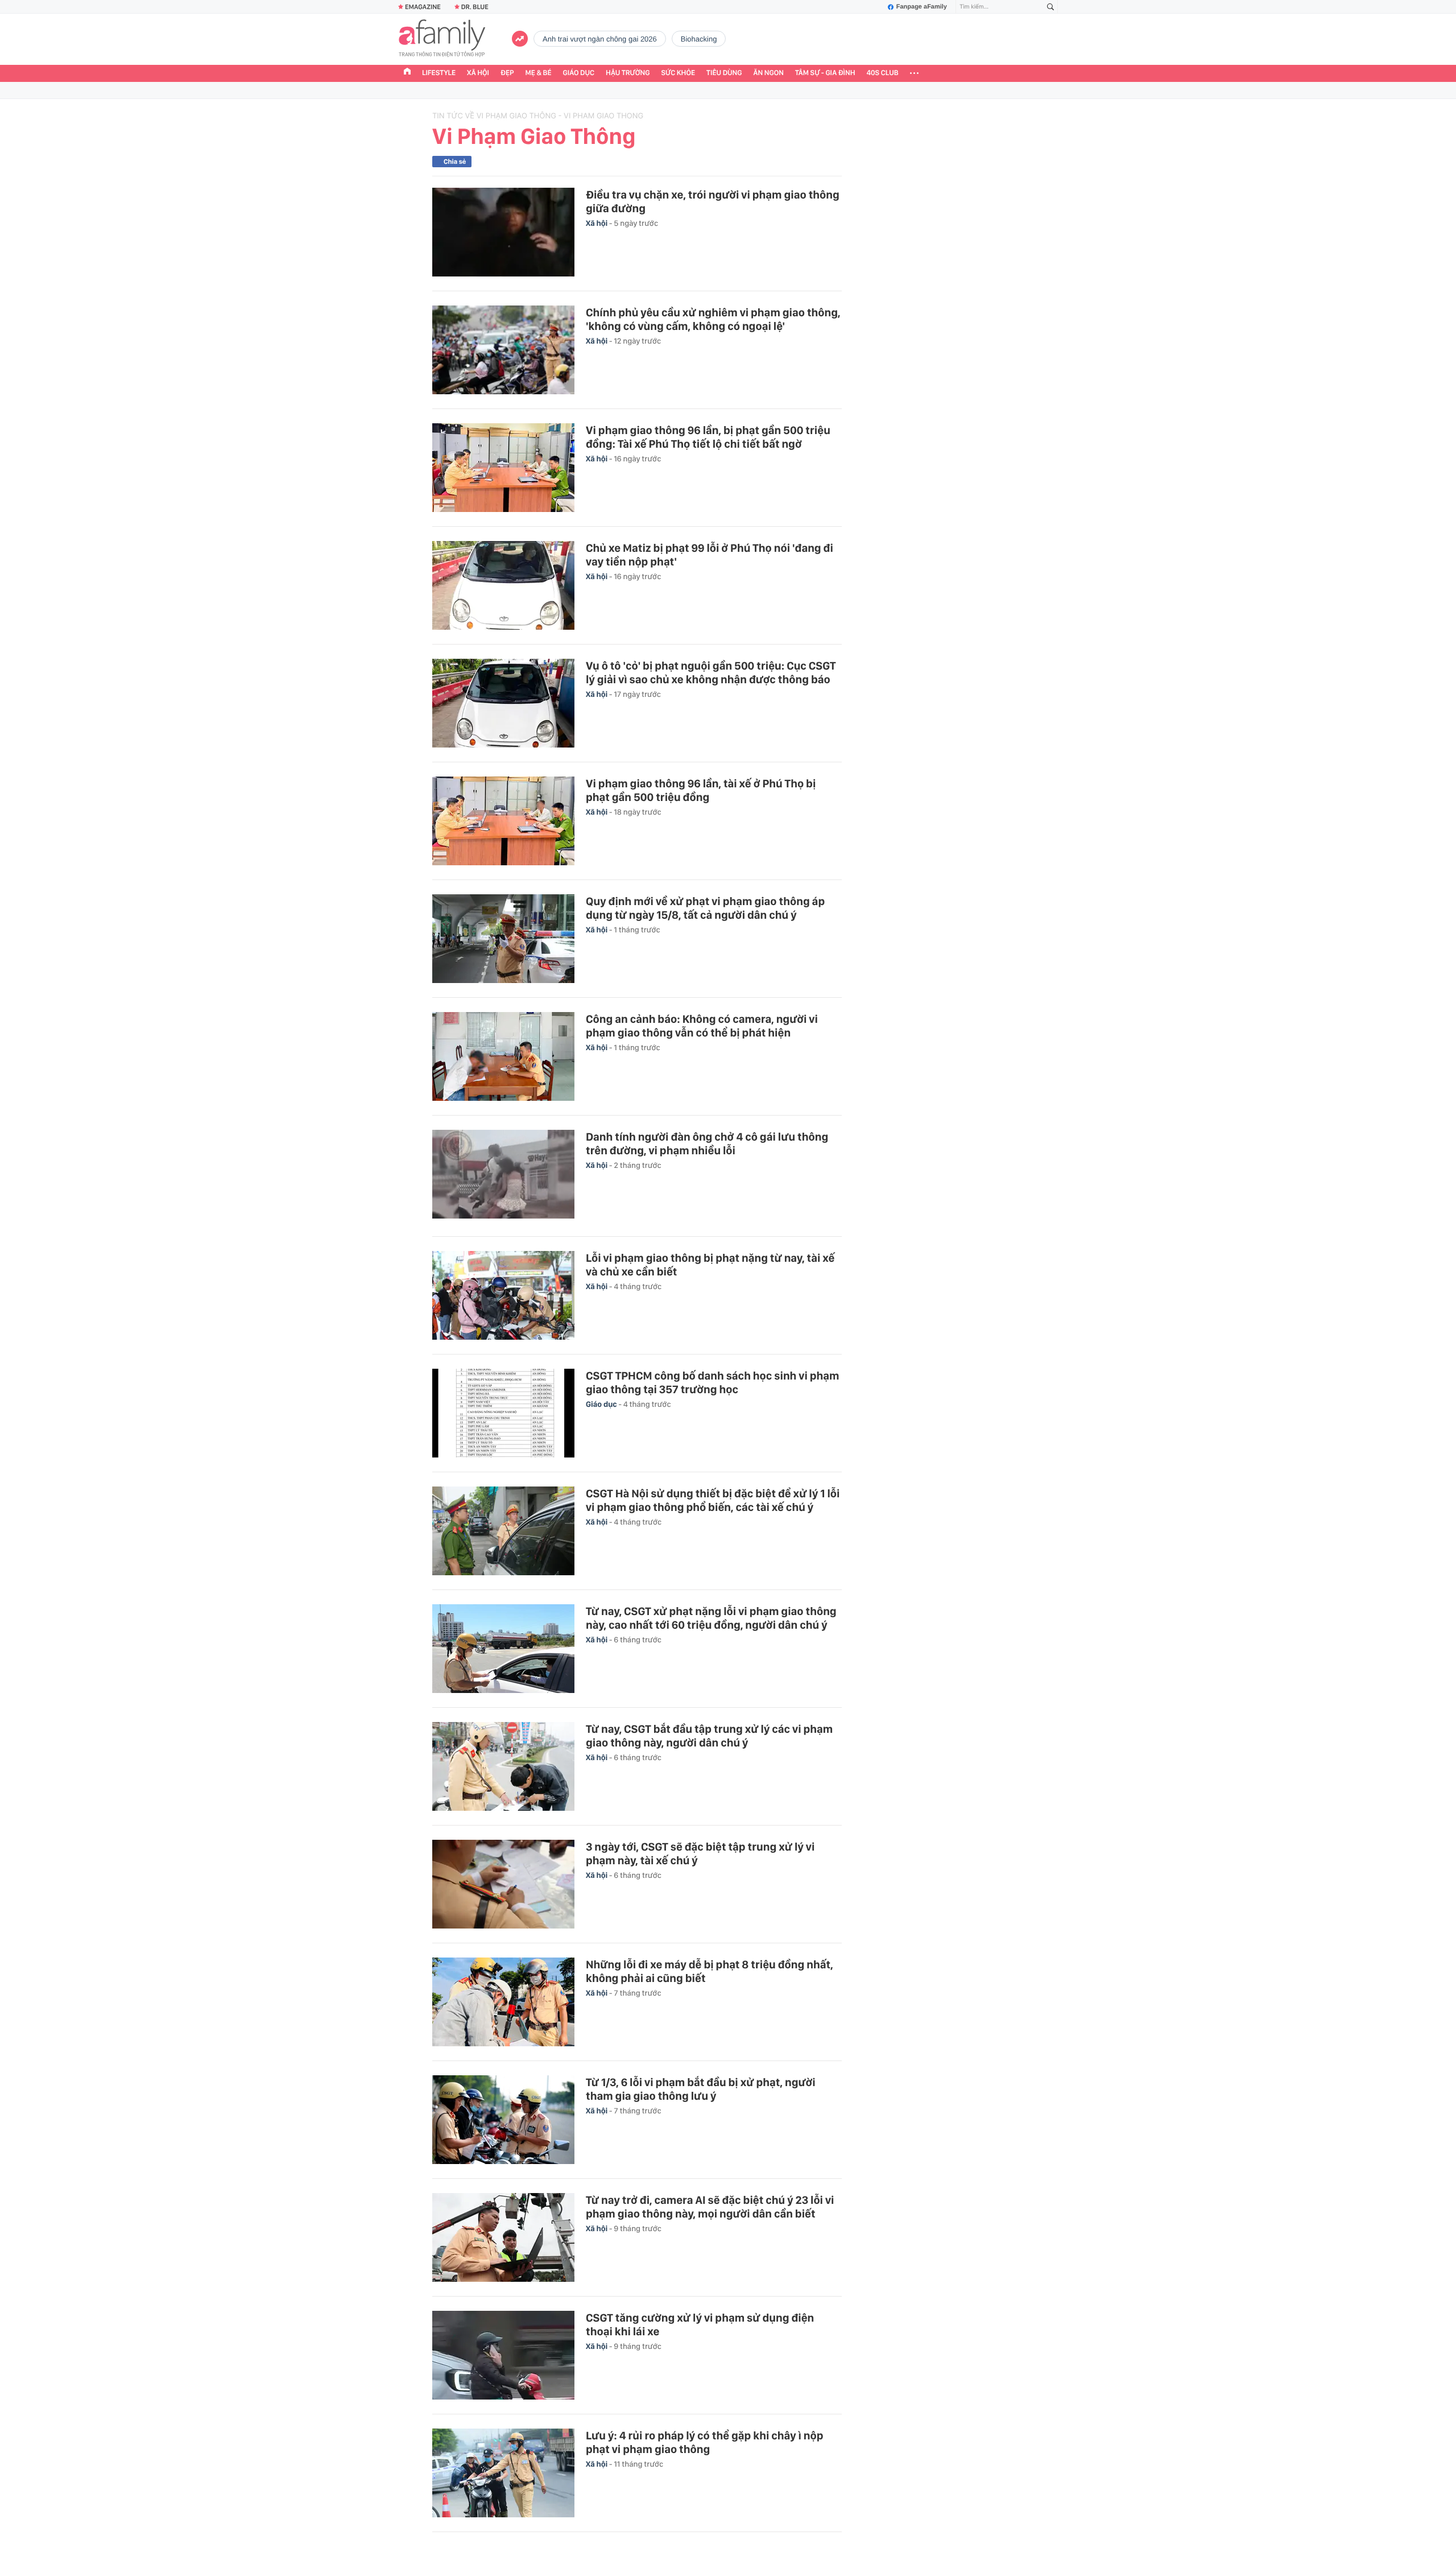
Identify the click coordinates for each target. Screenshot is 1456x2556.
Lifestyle (439, 73)
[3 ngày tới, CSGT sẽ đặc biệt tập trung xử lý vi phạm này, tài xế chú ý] (503, 1884)
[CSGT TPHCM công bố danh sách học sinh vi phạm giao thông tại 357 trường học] (503, 1413)
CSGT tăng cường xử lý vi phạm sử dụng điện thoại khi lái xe (700, 2324)
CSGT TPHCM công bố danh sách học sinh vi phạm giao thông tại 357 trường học (713, 1382)
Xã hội (478, 73)
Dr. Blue (475, 7)
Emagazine (423, 7)
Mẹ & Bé (539, 73)
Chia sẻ (455, 162)
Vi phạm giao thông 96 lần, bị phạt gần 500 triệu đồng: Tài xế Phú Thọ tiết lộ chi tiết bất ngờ (708, 437)
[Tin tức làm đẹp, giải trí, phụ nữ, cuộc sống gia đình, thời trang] (442, 39)
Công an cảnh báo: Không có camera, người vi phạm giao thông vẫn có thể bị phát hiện (702, 1026)
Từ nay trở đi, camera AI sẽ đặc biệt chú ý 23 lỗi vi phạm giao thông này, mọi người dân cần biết (710, 2207)
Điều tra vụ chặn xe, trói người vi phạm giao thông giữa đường (713, 201)
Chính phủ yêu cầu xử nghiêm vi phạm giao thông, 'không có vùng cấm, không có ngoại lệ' (713, 319)
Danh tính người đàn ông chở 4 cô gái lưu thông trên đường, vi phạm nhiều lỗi (707, 1143)
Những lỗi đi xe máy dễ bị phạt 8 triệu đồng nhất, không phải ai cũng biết (710, 1971)
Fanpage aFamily (922, 7)
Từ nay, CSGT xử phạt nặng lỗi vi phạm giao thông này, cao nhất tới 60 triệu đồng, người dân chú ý (711, 1618)
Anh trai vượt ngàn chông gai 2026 (600, 39)
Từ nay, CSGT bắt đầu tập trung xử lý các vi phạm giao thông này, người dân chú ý (709, 1736)
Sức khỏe (678, 73)
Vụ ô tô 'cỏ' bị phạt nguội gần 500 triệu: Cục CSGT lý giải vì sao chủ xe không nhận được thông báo (711, 672)
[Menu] (914, 73)
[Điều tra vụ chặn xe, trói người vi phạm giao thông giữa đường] (503, 232)
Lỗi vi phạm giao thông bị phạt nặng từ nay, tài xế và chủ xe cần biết (710, 1265)
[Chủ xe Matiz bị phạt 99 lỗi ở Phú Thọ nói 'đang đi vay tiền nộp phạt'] (503, 585)
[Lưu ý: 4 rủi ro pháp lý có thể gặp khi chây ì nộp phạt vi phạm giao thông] (503, 2473)
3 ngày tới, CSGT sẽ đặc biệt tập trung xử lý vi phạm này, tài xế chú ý (700, 1853)
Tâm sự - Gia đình (825, 73)
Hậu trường (628, 73)
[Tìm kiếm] (1050, 7)
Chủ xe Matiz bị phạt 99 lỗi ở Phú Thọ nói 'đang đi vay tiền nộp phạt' (710, 555)
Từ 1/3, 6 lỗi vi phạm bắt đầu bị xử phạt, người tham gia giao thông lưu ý (701, 2089)
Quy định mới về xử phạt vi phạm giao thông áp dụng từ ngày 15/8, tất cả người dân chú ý (705, 908)
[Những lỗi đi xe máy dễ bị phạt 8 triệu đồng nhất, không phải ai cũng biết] (503, 2002)
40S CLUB (883, 73)
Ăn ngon (769, 73)
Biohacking (699, 39)
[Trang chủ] (407, 73)
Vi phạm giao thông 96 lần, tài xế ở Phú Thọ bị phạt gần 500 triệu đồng (701, 790)
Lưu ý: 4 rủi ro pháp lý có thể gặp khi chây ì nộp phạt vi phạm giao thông (705, 2442)
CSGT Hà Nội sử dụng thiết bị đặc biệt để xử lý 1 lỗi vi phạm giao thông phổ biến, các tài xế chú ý (713, 1500)
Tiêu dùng (724, 73)
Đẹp (507, 73)
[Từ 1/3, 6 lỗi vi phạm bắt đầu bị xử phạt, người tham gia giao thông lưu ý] (503, 2120)
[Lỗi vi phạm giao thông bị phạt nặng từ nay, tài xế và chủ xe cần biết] (503, 1295)
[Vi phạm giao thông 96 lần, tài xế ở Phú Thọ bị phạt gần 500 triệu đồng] (503, 821)
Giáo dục (579, 73)
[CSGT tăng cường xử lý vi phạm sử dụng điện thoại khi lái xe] (503, 2355)
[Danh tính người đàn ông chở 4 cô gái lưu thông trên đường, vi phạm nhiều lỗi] (503, 1176)
